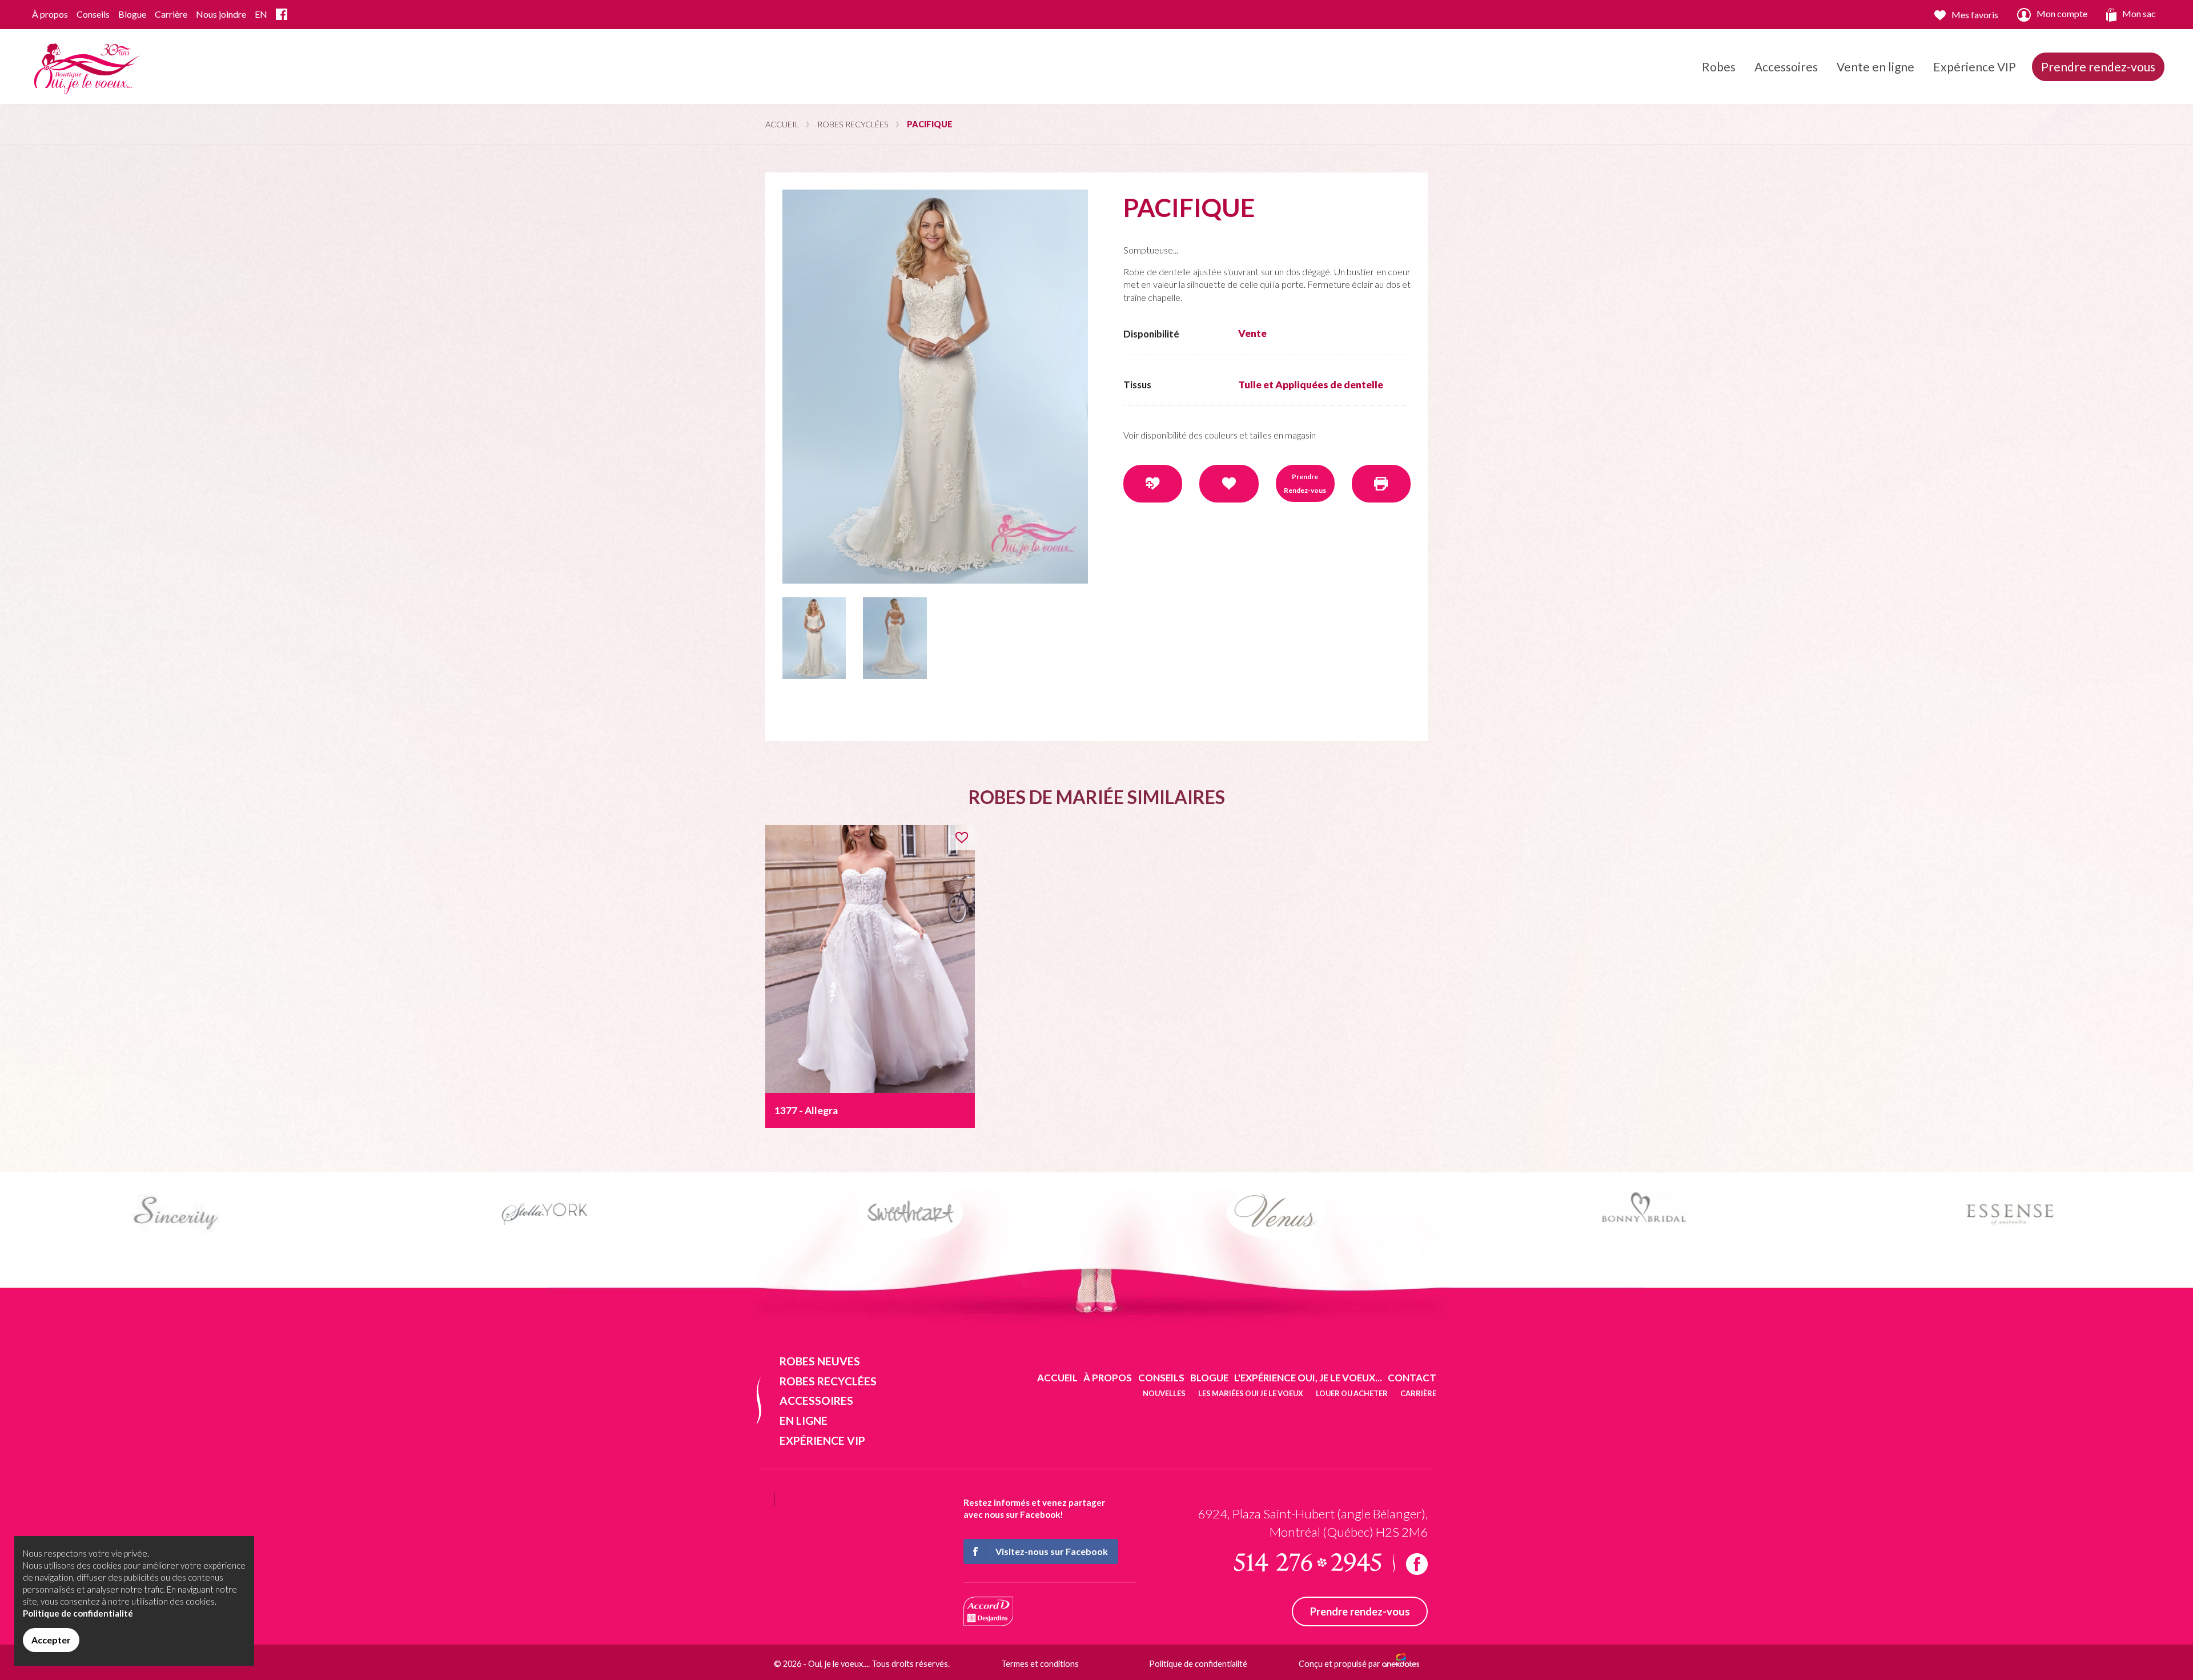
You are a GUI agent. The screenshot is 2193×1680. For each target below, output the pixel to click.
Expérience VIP (1975, 67)
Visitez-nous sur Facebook (1052, 1551)
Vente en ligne (1875, 67)
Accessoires (1786, 67)
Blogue (132, 14)
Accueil (782, 124)
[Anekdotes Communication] (1401, 1664)
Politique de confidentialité (1198, 1664)
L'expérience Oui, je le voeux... (1308, 1378)
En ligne (804, 1420)
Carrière (171, 14)
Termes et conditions (1040, 1664)
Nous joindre (221, 14)
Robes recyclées (853, 124)
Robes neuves (820, 1361)
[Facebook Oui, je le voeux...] (282, 15)
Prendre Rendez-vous (1305, 483)
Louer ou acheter (1352, 1393)
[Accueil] (85, 65)
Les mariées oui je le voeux (1251, 1393)
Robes (1719, 67)
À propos (50, 14)
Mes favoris (1975, 15)
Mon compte (2062, 13)
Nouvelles (1164, 1393)
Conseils (93, 14)
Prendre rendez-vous (2098, 67)
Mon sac (2139, 13)
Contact (1412, 1378)
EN (261, 14)
